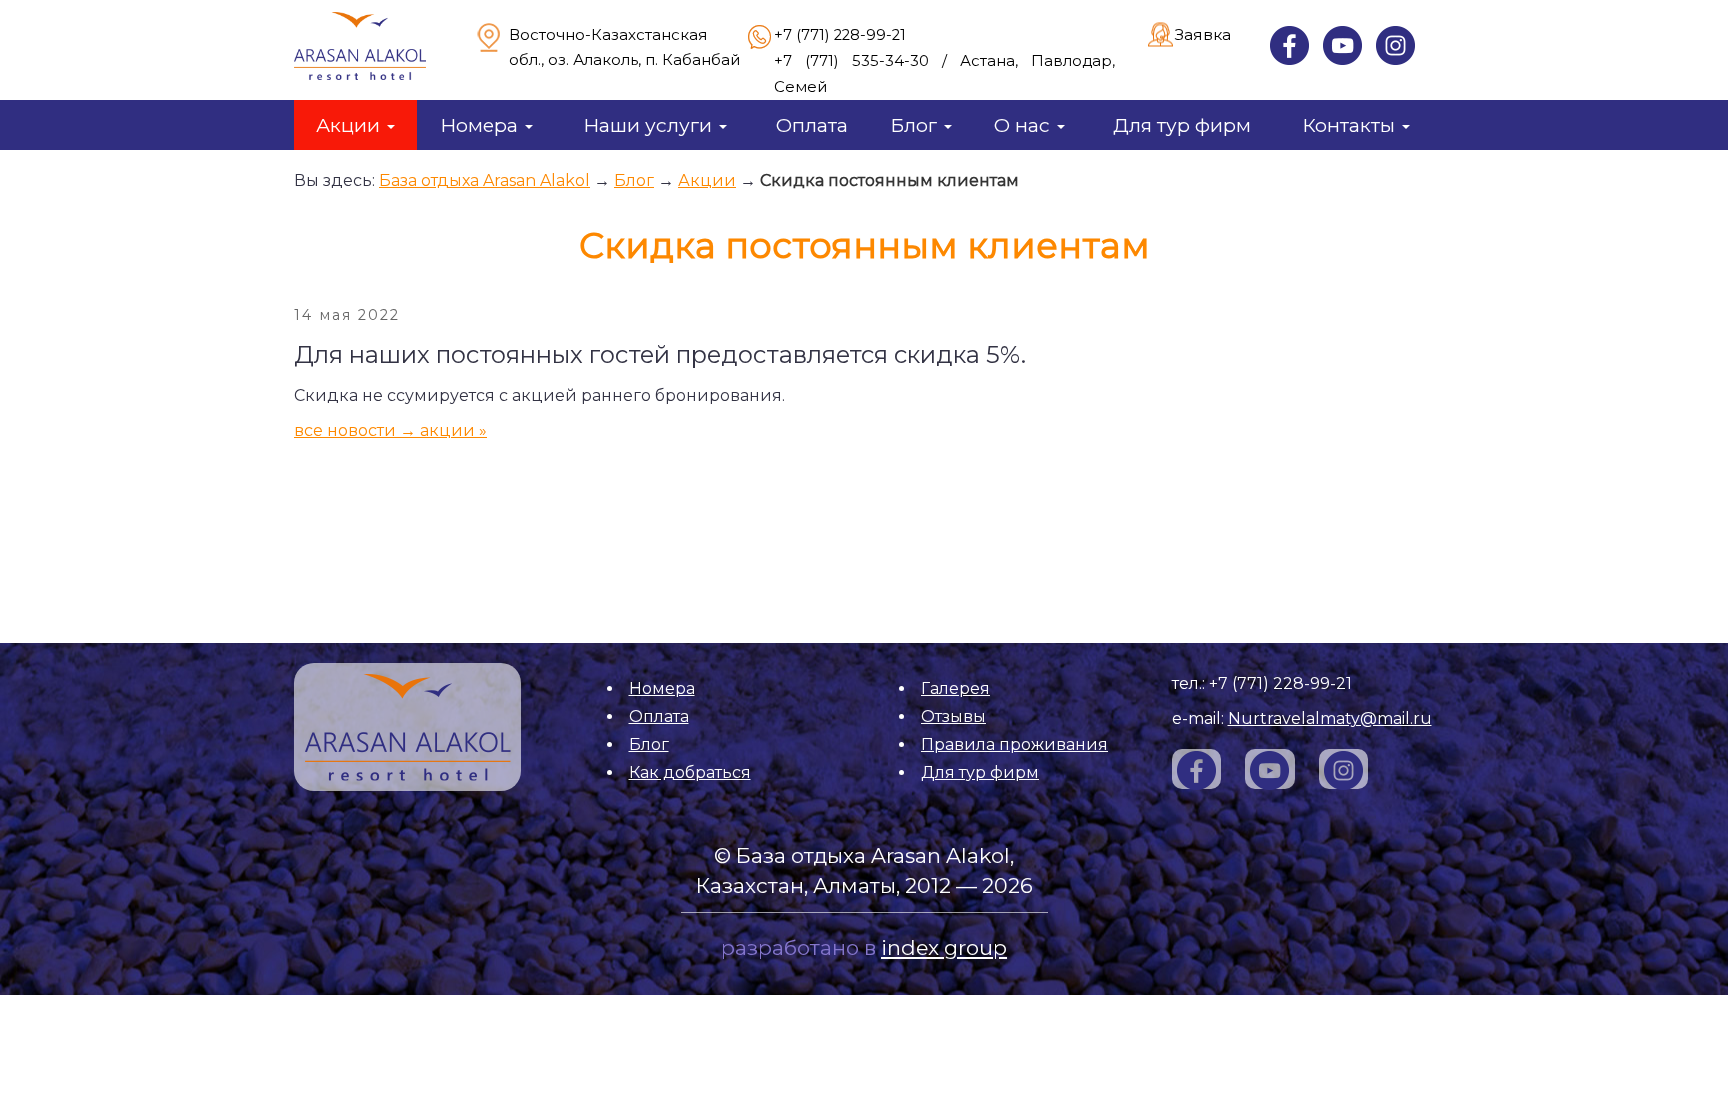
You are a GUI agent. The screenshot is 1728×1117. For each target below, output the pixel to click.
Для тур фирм (1182, 125)
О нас (1024, 125)
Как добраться (690, 772)
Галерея (955, 688)
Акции (350, 125)
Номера (481, 125)
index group (944, 947)
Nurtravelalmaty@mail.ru (1330, 718)
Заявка (1203, 34)
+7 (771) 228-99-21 (840, 35)
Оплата (812, 125)
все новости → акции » (390, 430)
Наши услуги (650, 125)
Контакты (1351, 125)
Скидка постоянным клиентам (889, 180)
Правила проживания (1014, 744)
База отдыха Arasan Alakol (484, 180)
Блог (916, 125)
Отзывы (953, 716)
